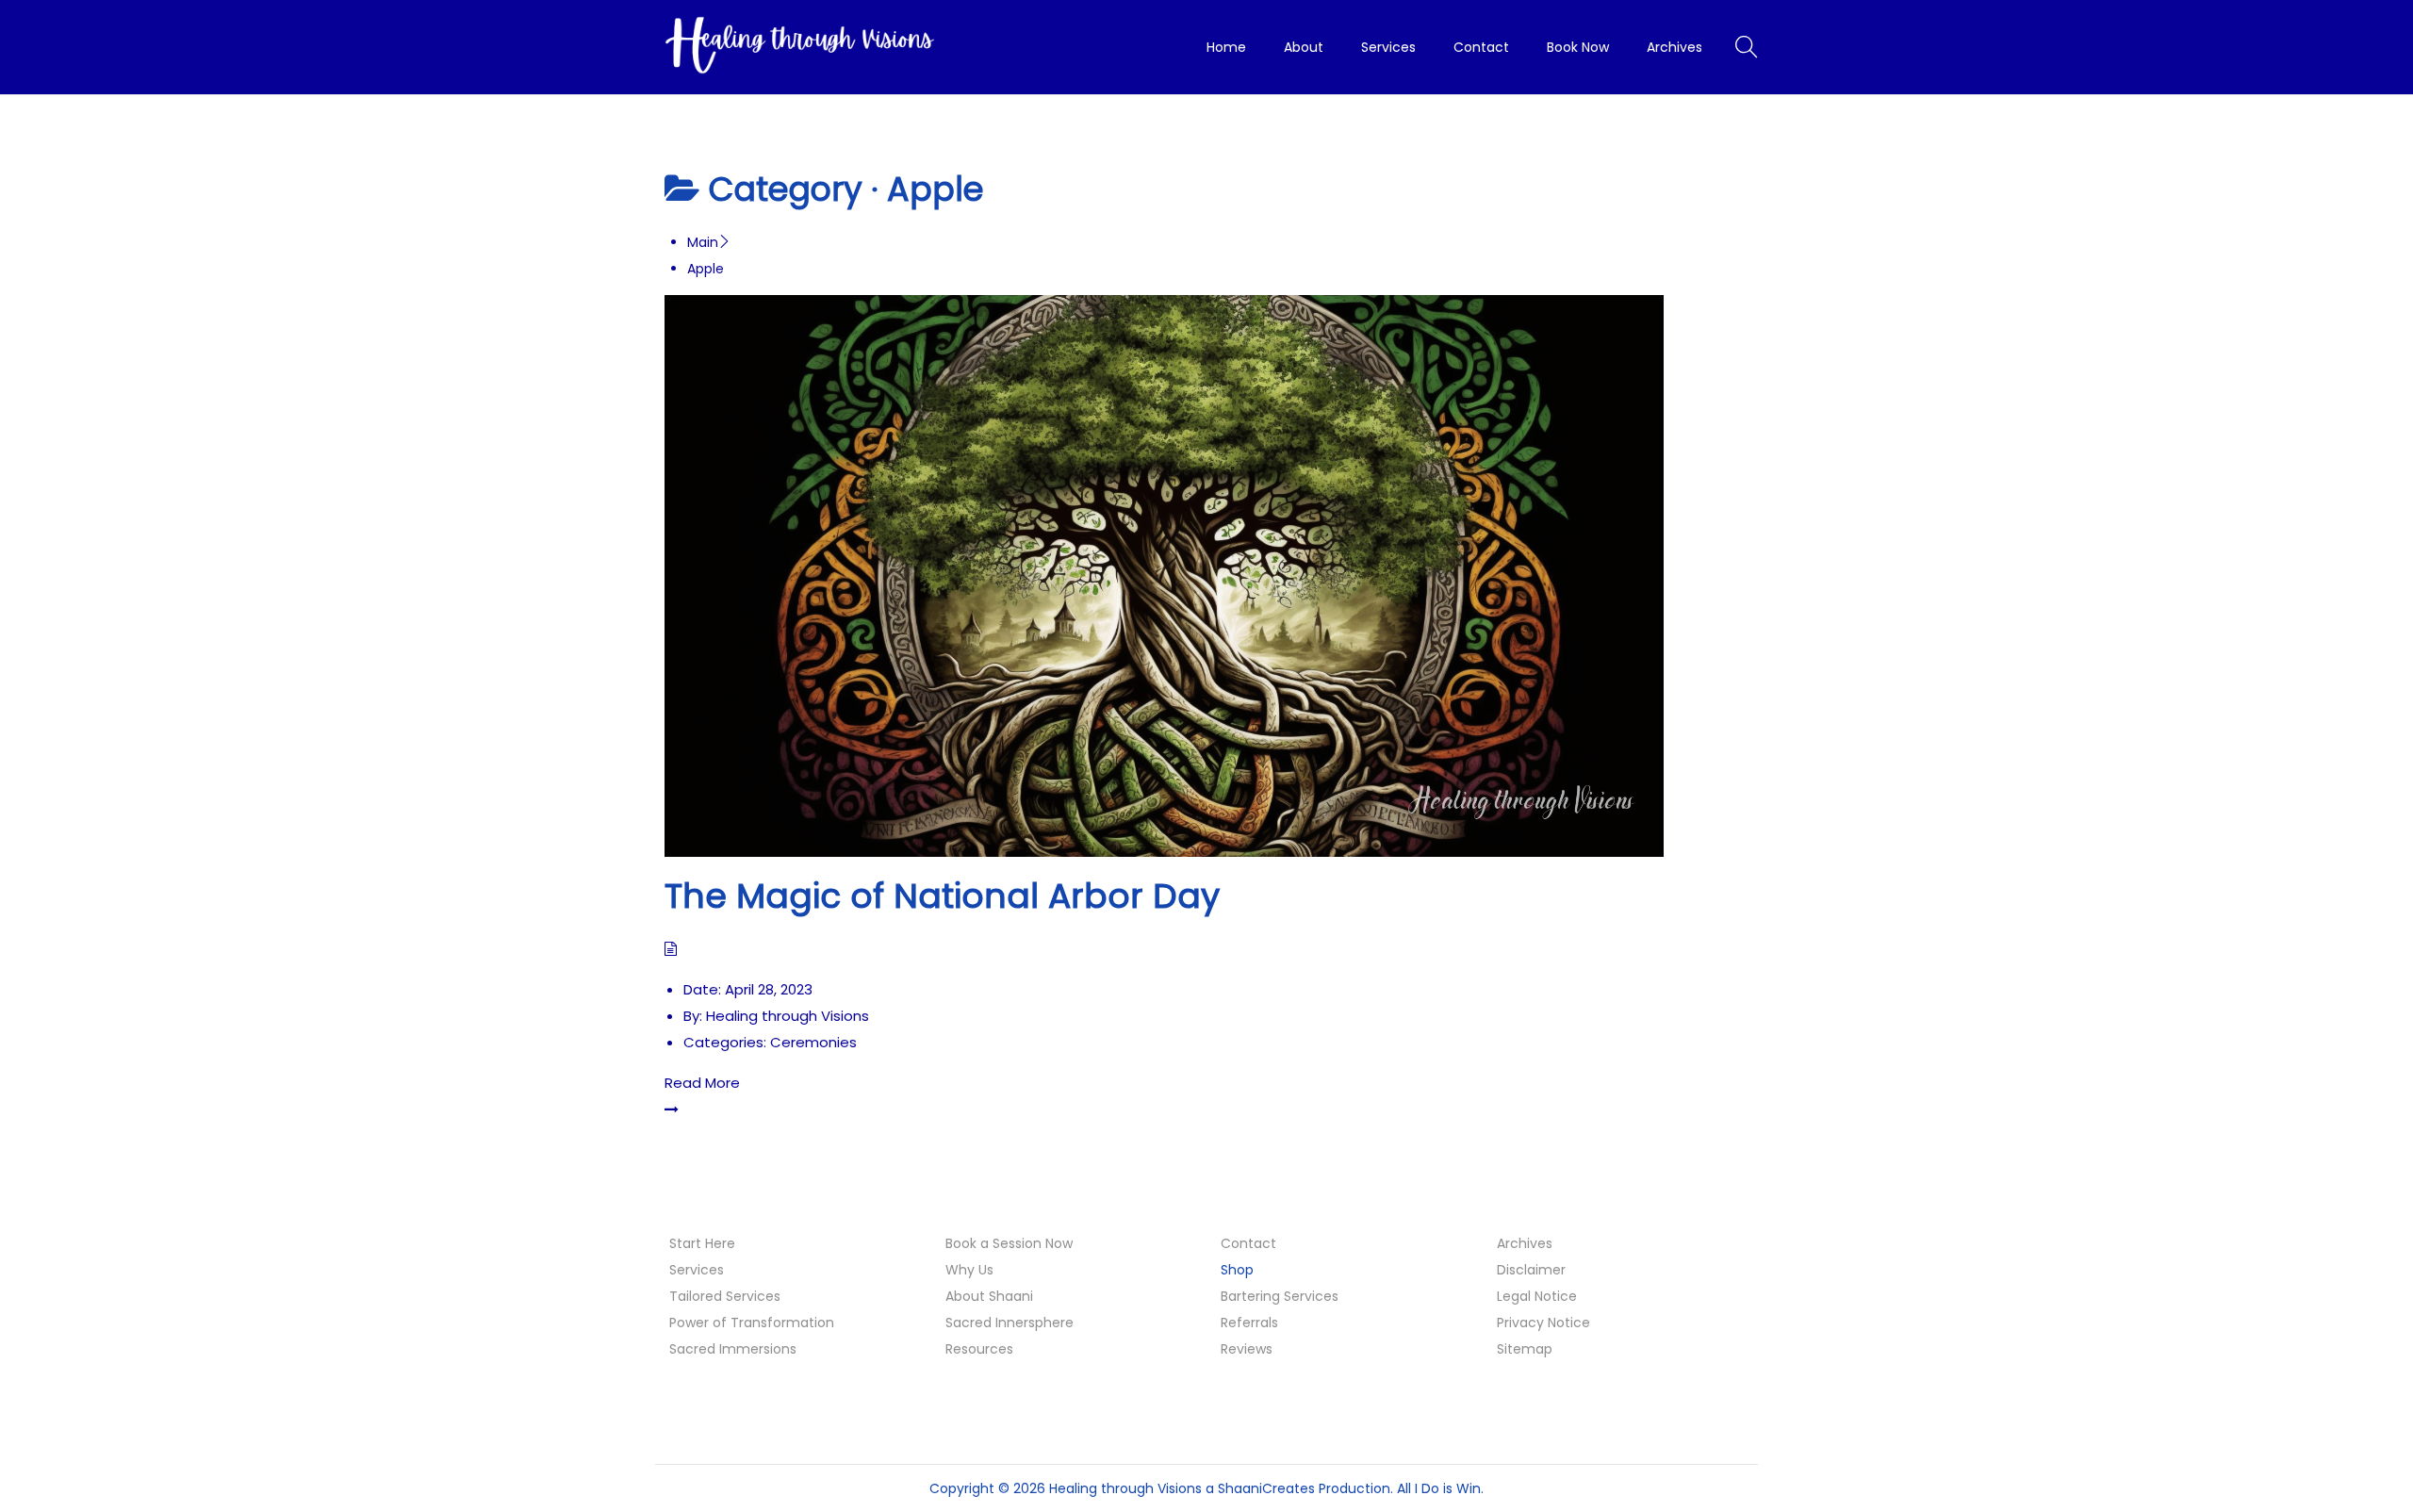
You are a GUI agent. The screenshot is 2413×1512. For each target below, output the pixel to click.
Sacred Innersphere (1010, 1323)
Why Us (969, 1270)
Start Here (702, 1243)
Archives (1525, 1243)
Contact (1248, 1243)
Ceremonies (813, 1042)
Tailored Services (725, 1296)
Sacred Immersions (733, 1349)
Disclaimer (1531, 1270)
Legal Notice (1537, 1296)
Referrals (1249, 1323)
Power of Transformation (752, 1323)
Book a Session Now (1009, 1243)
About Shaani (989, 1296)
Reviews (1247, 1349)
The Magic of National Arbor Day (942, 896)
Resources (979, 1349)
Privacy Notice (1543, 1323)
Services (697, 1270)
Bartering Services (1280, 1296)
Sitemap (1525, 1349)
